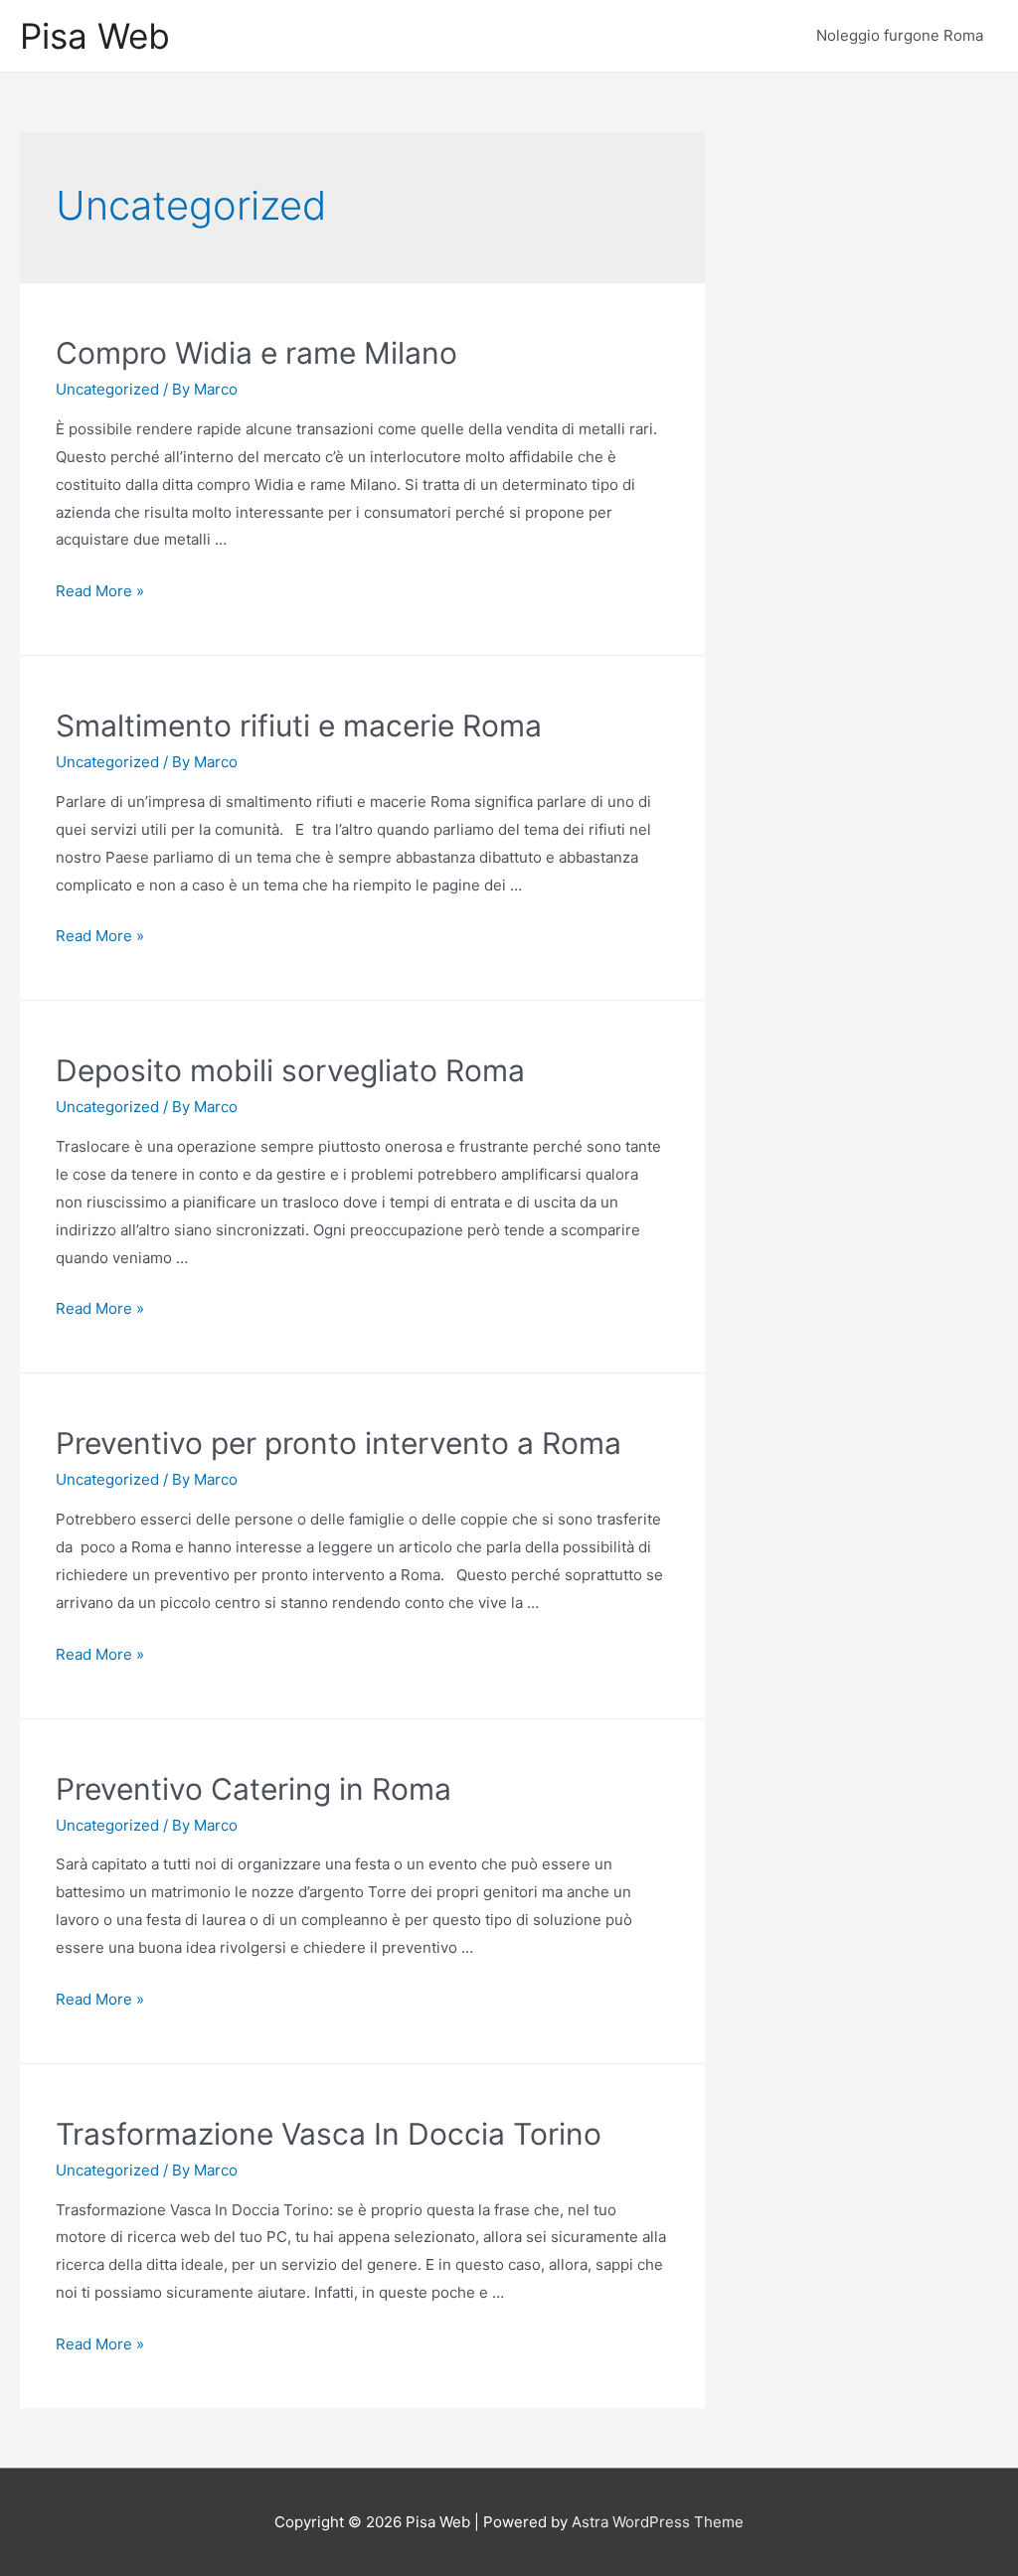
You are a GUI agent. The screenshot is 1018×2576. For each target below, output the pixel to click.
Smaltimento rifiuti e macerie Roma (299, 725)
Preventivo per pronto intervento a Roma (339, 1443)
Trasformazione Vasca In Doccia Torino (329, 2134)
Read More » (100, 591)
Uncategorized (107, 389)
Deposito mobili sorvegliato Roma (290, 1070)
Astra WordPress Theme (658, 2522)
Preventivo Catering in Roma (254, 1789)
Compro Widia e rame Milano (256, 353)
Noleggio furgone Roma (900, 35)
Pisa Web (95, 36)
